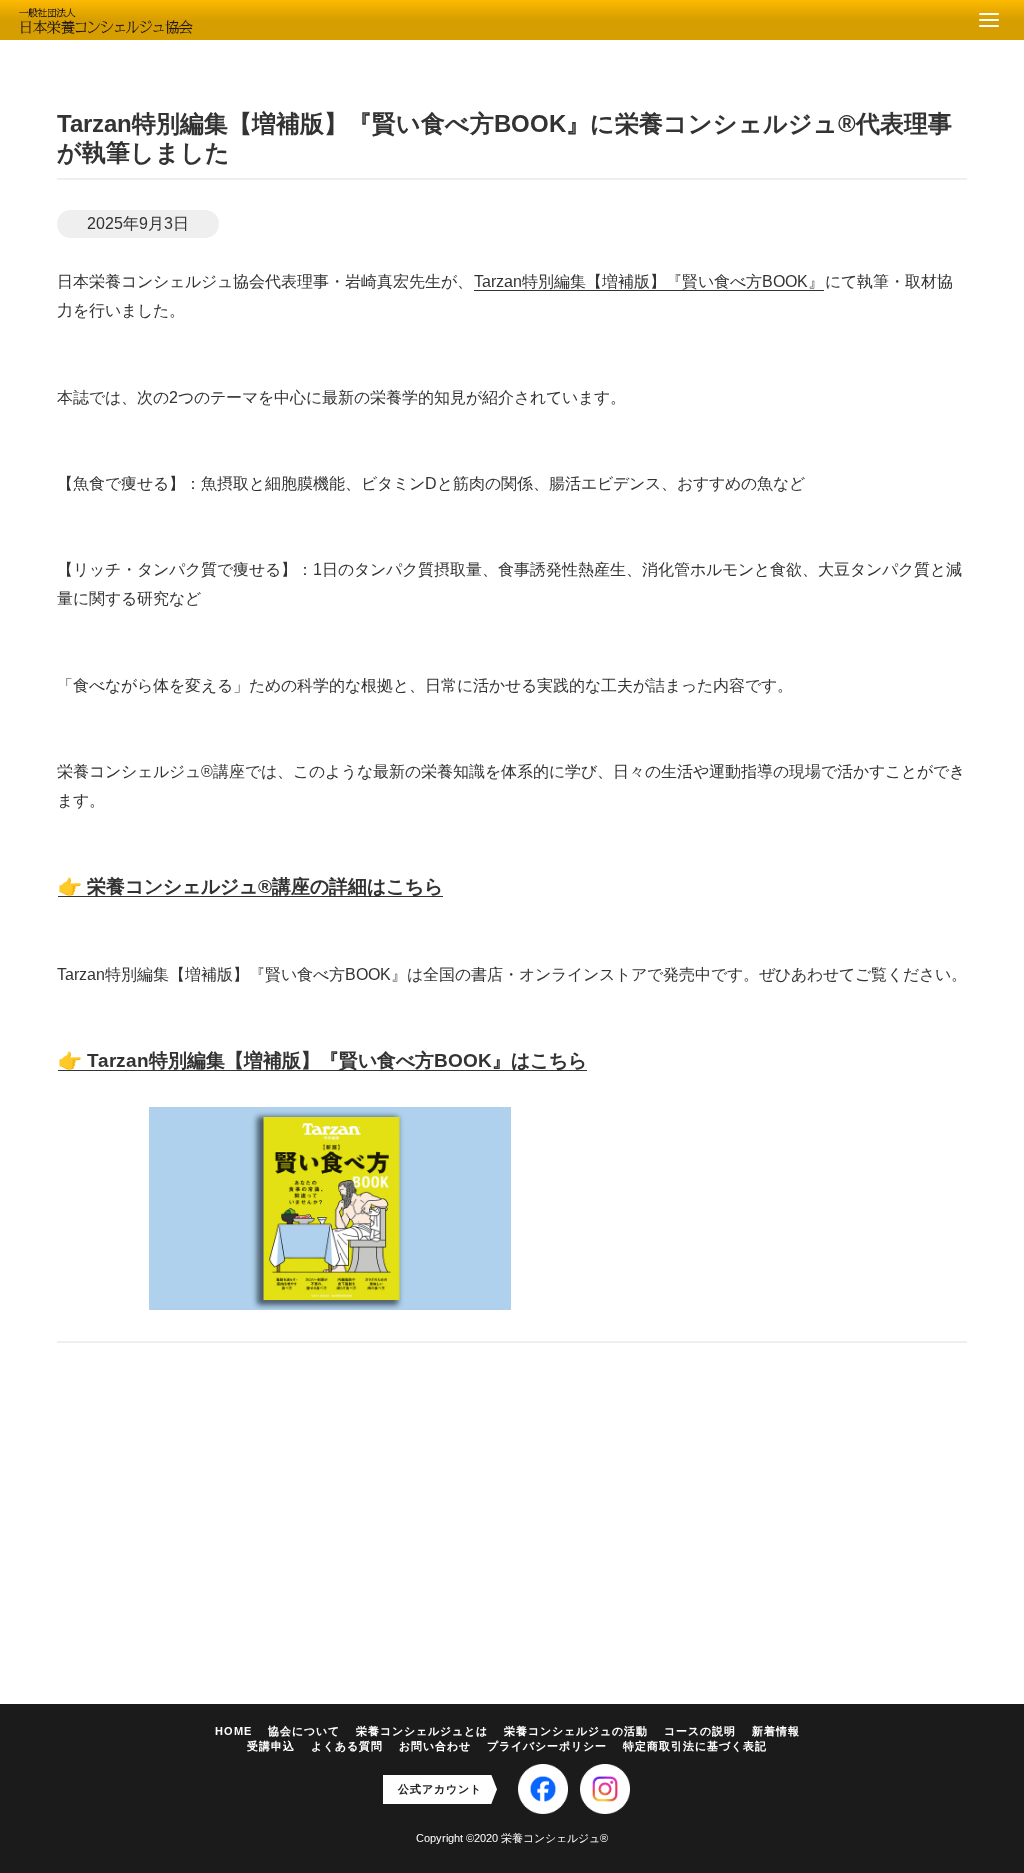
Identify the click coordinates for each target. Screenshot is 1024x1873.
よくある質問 (347, 1746)
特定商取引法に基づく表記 (695, 1746)
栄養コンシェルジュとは (422, 1731)
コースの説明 (700, 1731)
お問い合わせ (435, 1746)
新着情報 (776, 1731)
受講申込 (271, 1746)
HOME (233, 1731)
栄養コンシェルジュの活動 (576, 1731)
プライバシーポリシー (547, 1746)
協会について (304, 1731)
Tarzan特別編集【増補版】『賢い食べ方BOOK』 (649, 281)
